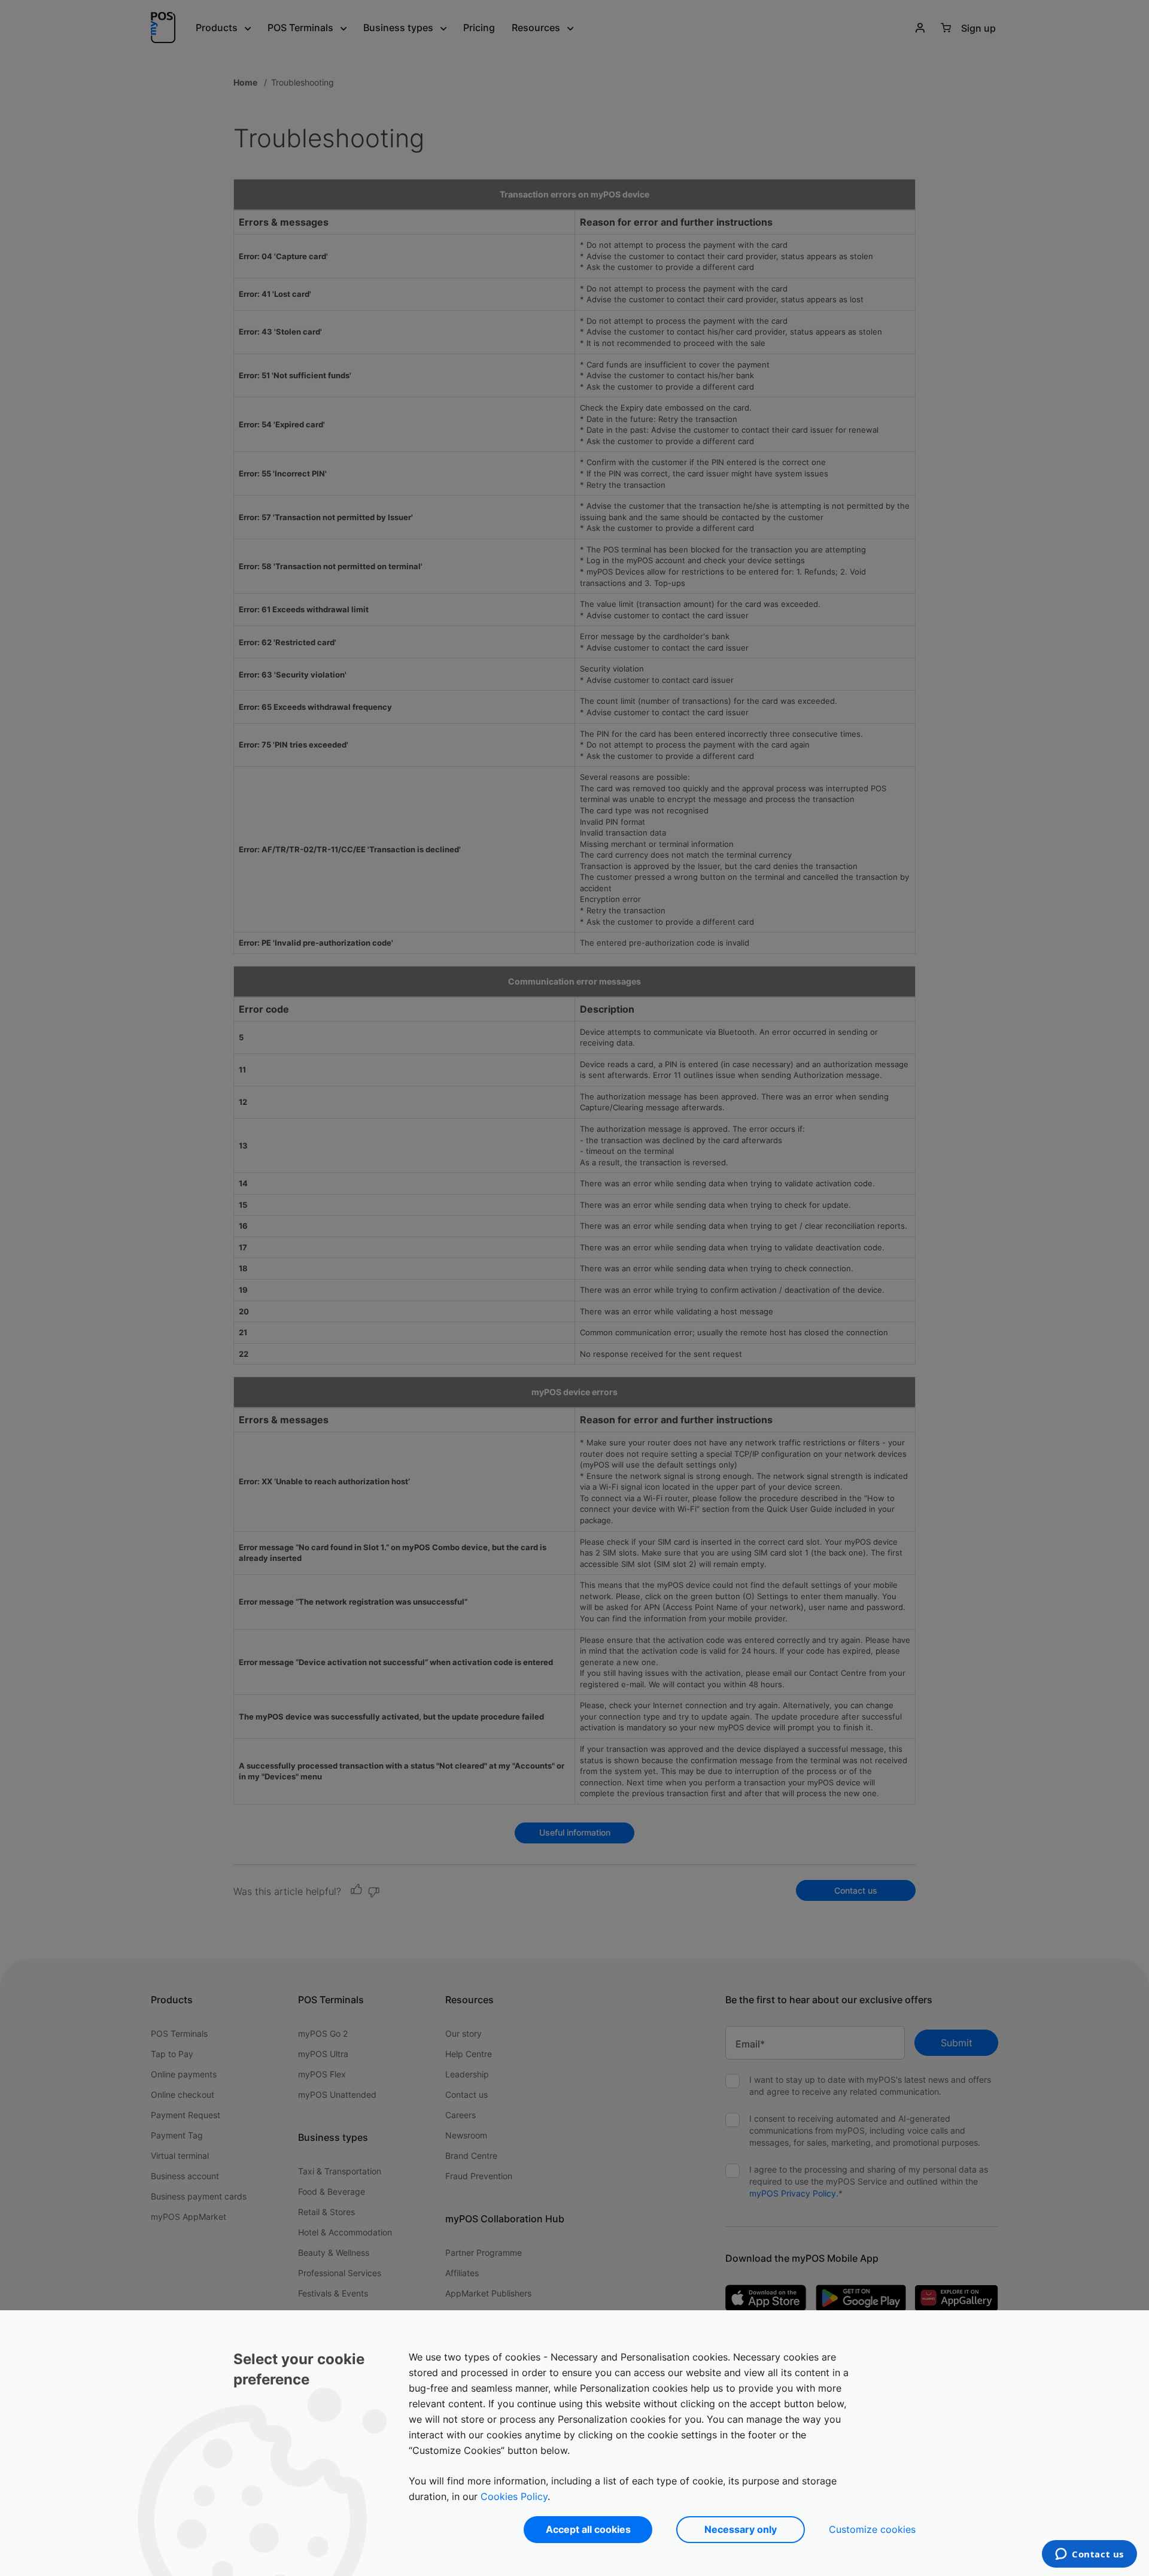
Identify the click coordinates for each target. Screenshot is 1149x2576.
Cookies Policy (514, 2496)
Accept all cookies (588, 2529)
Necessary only (741, 2529)
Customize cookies (872, 2529)
